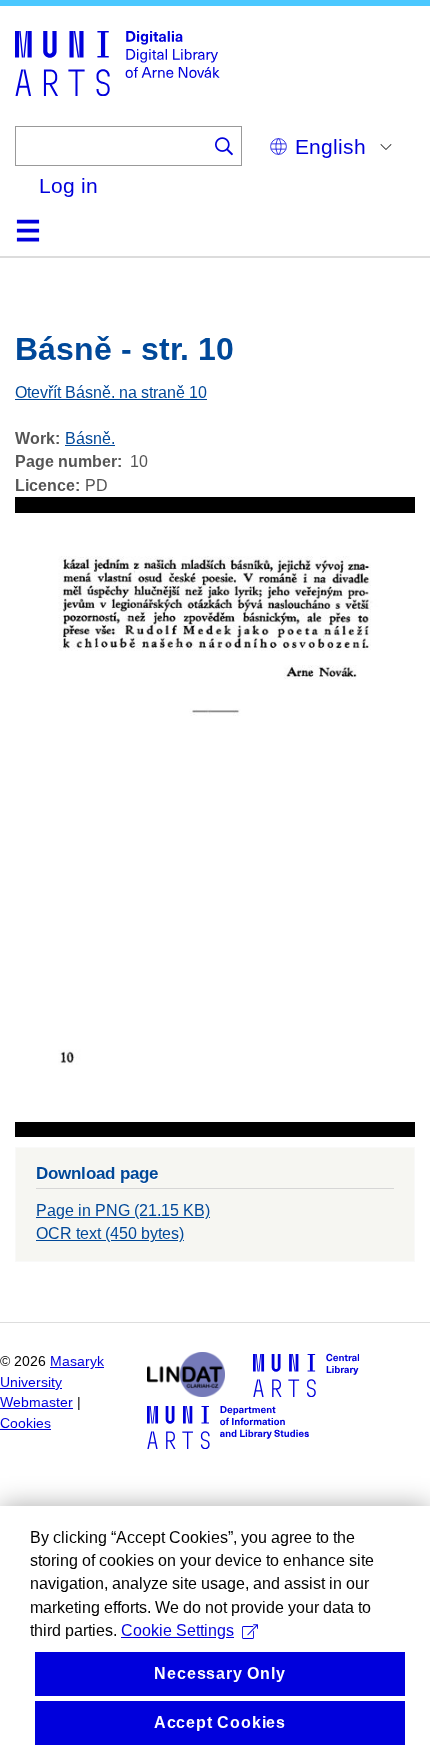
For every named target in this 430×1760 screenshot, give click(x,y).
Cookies (25, 1423)
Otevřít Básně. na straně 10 (111, 392)
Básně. (90, 438)
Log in (68, 185)
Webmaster (36, 1402)
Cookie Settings (177, 1630)
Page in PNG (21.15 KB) (123, 1210)
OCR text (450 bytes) (110, 1233)
